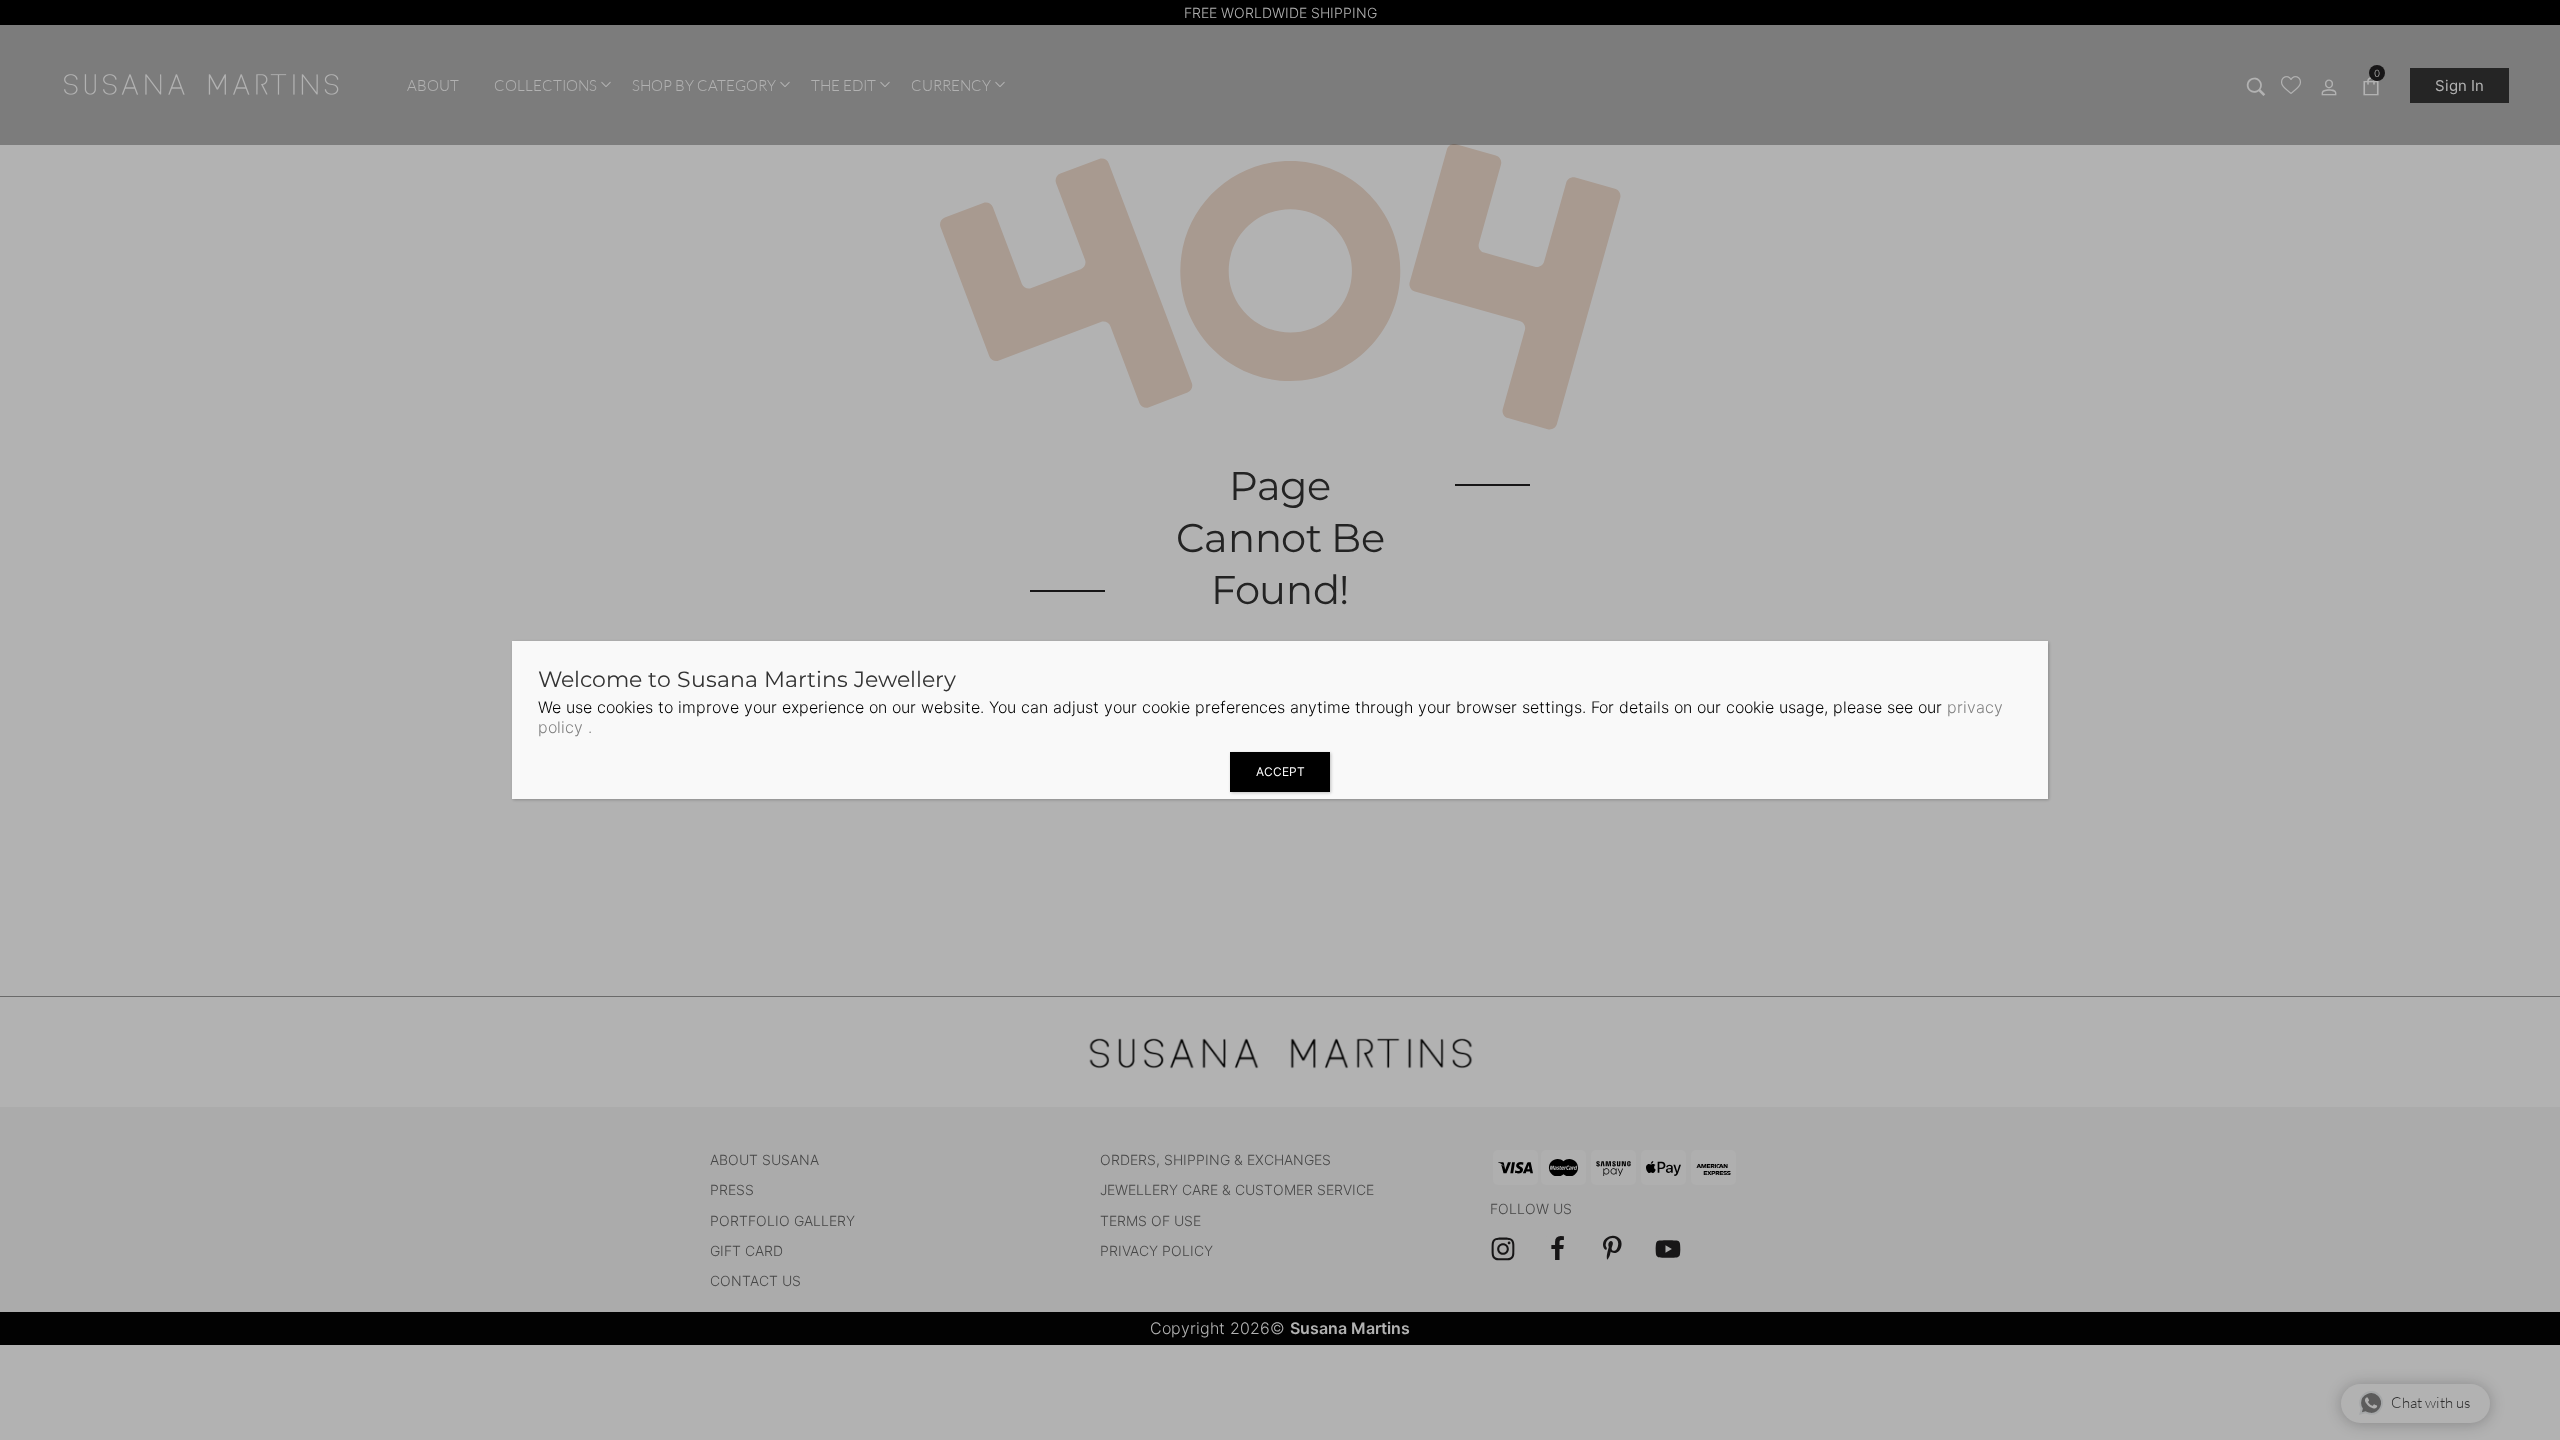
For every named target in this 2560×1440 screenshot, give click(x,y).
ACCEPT (1280, 771)
